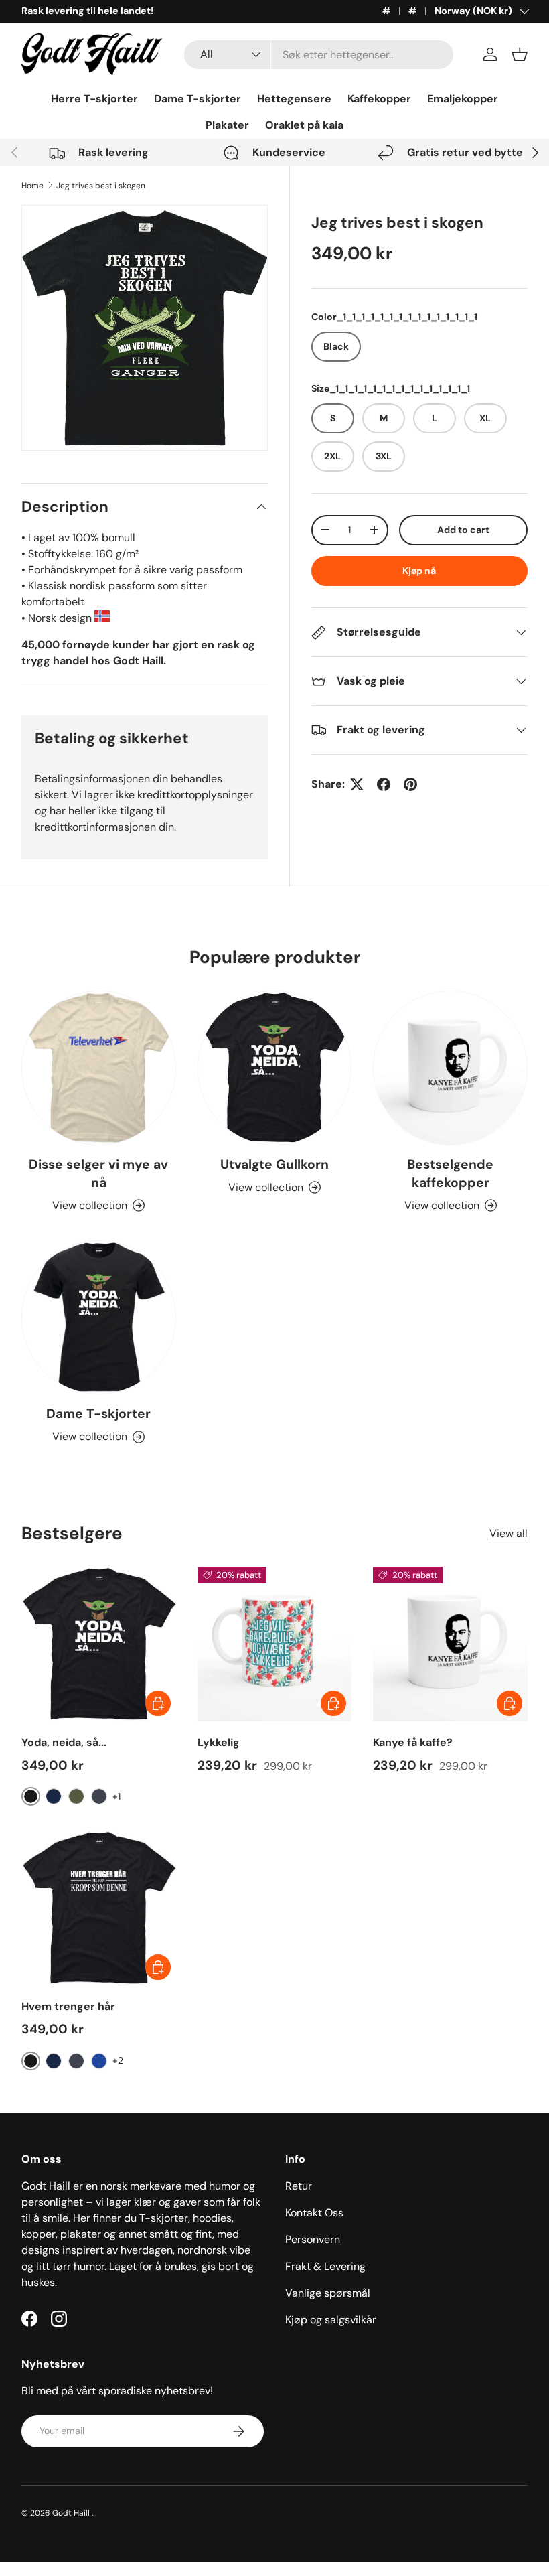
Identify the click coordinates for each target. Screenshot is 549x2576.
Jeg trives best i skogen (101, 186)
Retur (299, 2186)
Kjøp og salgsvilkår (331, 2320)
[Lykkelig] (275, 1644)
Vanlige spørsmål (328, 2293)
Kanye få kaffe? (413, 1742)
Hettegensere (294, 99)
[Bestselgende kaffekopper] (450, 1068)
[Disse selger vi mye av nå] (99, 1068)
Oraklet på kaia (304, 125)
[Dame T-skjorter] (99, 1318)
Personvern (313, 2239)
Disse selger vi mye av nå (98, 1173)
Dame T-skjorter (198, 99)
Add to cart (463, 530)
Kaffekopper (379, 99)
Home (32, 186)
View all (508, 1533)
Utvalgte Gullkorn (274, 1164)
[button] (520, 54)
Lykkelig (219, 1742)
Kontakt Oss (314, 2213)
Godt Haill (72, 2513)
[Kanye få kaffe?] (450, 1644)
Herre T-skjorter (94, 99)
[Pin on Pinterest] (410, 784)
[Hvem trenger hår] (99, 1908)
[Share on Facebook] (384, 784)
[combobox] (319, 55)
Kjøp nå (419, 571)
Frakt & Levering (325, 2266)
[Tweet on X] (357, 784)
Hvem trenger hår (68, 2006)
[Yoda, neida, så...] (99, 1644)
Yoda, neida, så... (64, 1742)
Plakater (227, 125)
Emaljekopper (463, 99)
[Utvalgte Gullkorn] (275, 1068)
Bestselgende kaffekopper (450, 1173)
